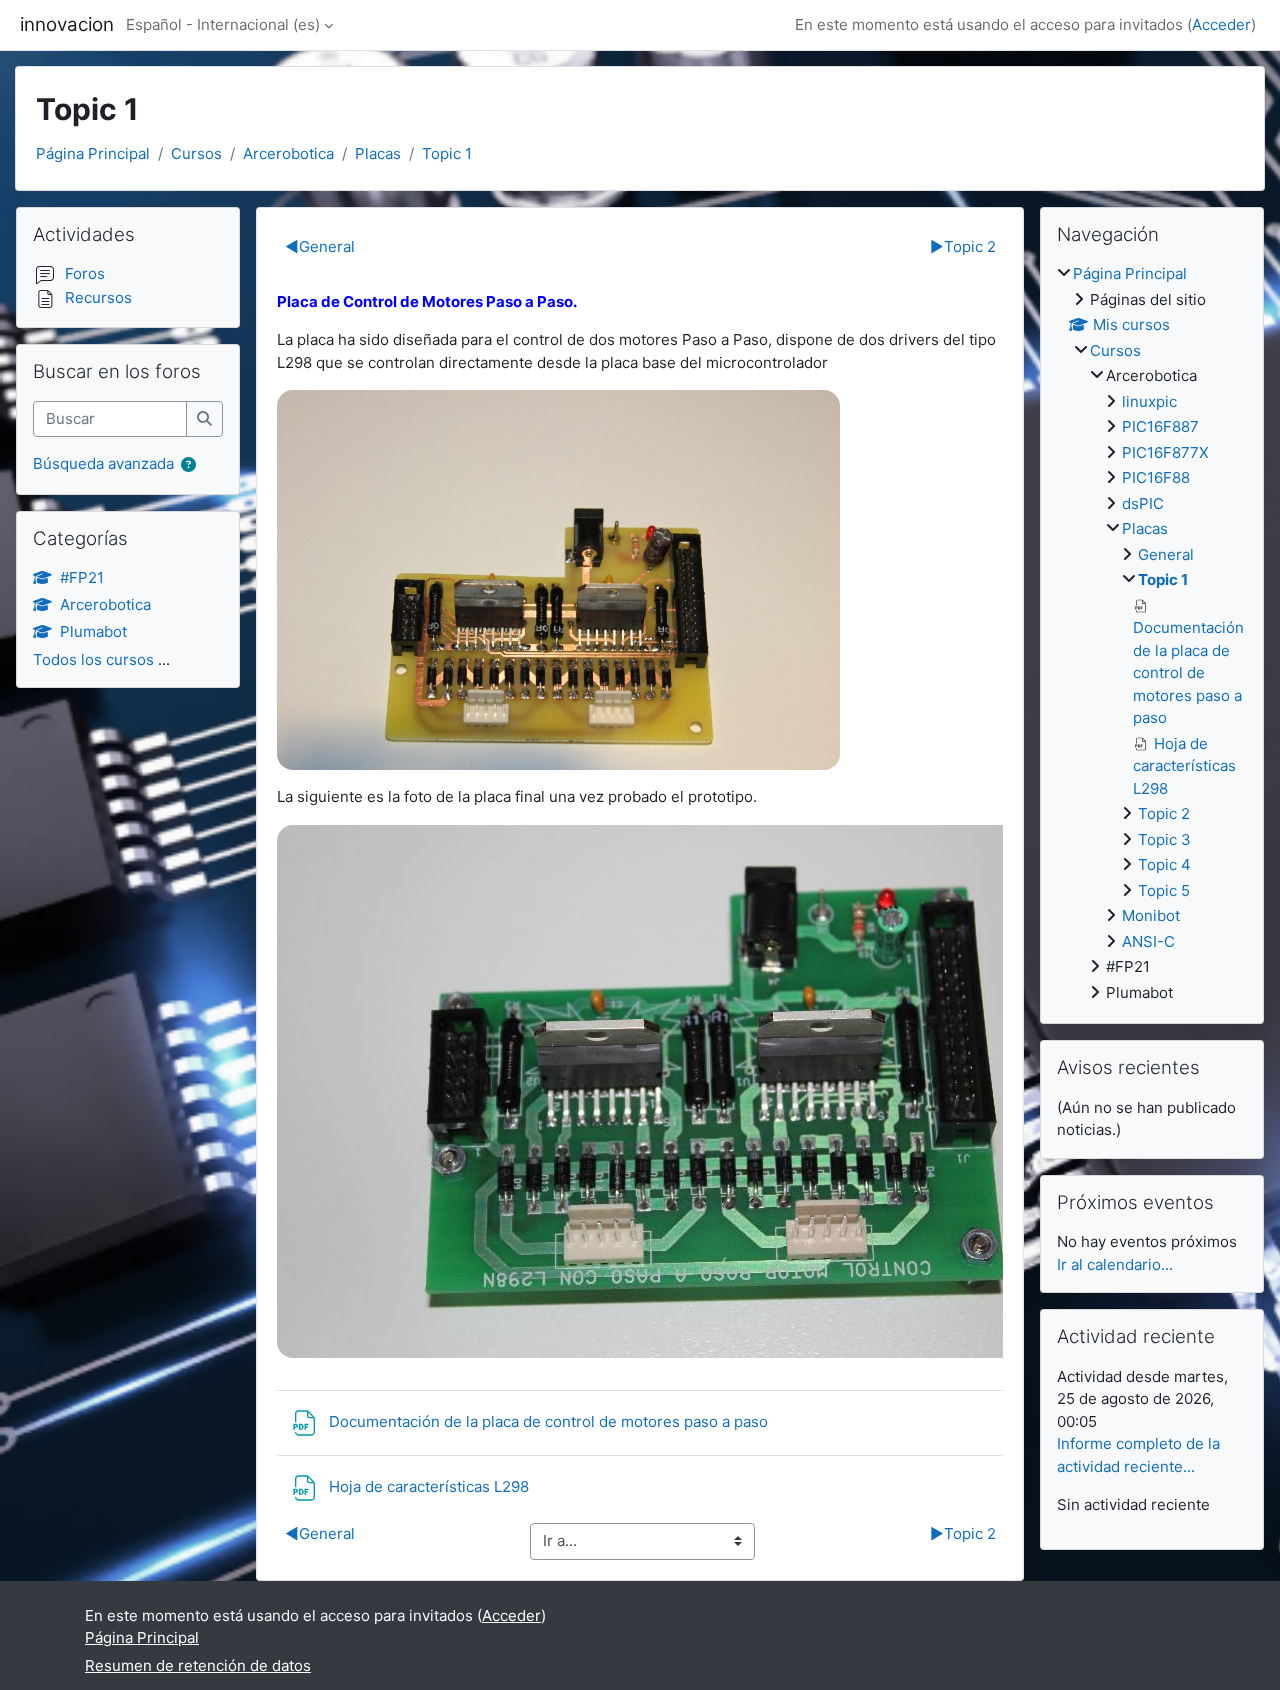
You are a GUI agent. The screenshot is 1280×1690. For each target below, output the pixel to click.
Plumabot (93, 631)
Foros (85, 273)
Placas (378, 153)
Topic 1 (447, 153)
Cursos (196, 153)
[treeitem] (1152, 633)
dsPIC (1143, 503)
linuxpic (1149, 401)
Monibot (1151, 915)
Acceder (1221, 24)
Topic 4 (1164, 864)
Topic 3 (1164, 839)
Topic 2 (963, 246)
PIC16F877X (1165, 452)
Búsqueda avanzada (103, 463)
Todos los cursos (93, 659)
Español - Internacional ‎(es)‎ (223, 24)
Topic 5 (1164, 890)
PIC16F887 (1160, 426)
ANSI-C (1148, 941)
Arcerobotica (288, 153)
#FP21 (82, 577)
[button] (192, 465)
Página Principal (93, 153)
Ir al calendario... (1115, 1264)
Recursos (98, 297)
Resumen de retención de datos (198, 1665)
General (320, 246)
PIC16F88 (1156, 477)
